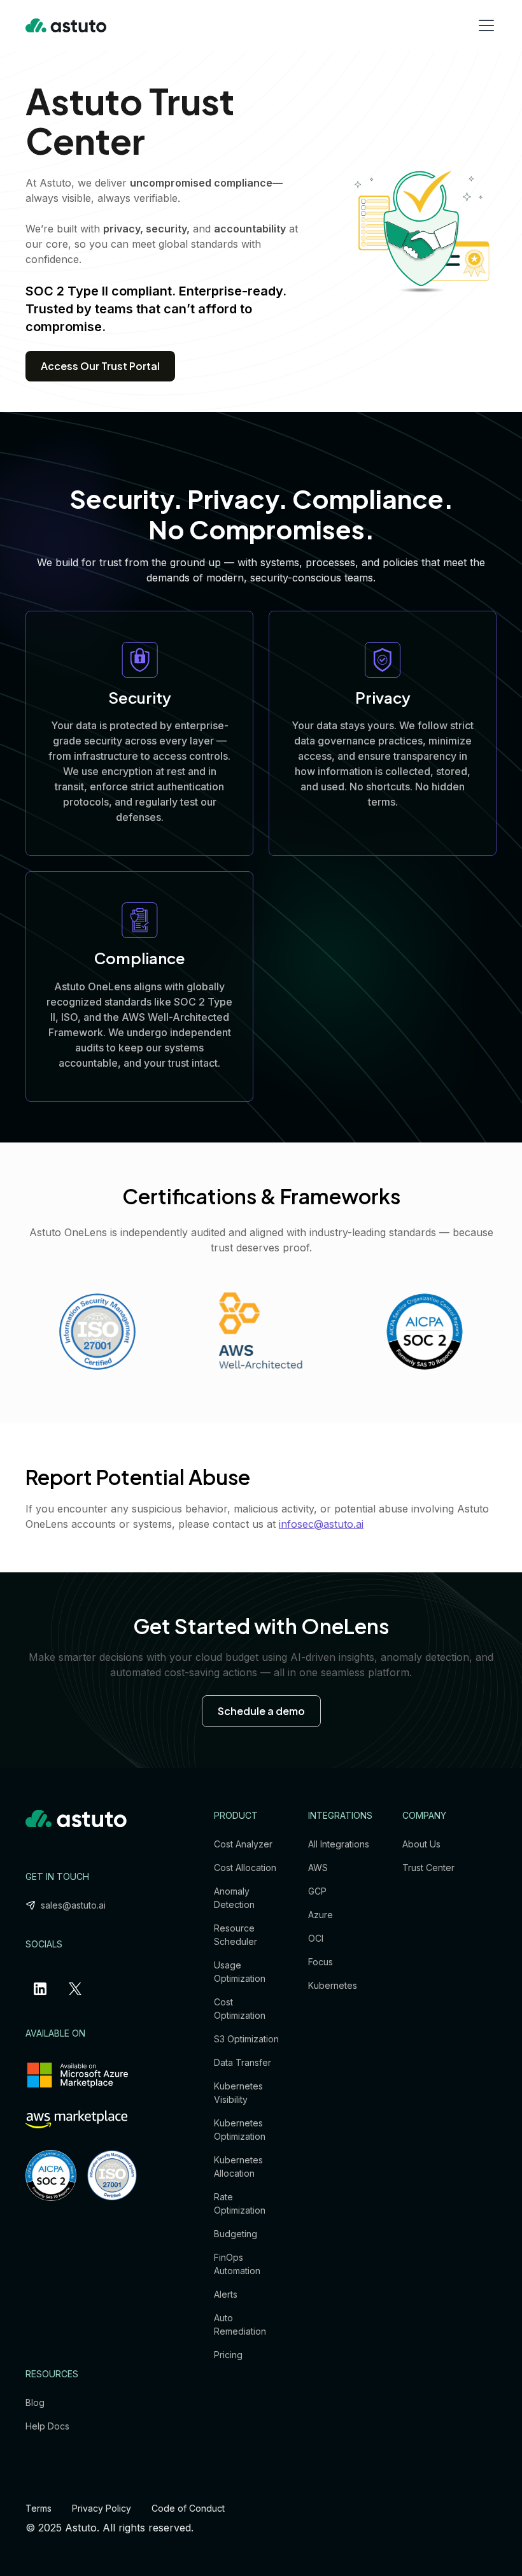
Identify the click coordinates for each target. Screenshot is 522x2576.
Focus (321, 1962)
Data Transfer (243, 2062)
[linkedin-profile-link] (43, 1989)
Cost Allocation (245, 1868)
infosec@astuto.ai (321, 1524)
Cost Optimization (240, 2009)
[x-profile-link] (78, 1989)
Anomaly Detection (234, 1898)
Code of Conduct (188, 2508)
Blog (35, 2402)
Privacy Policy (102, 2508)
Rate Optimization (240, 2203)
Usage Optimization (240, 1972)
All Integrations (339, 1844)
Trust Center (428, 1868)
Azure (321, 1915)
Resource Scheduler (236, 1935)
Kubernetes (333, 1985)
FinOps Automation (237, 2264)
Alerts (226, 2294)
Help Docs (47, 2426)
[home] (66, 25)
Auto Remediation (240, 2324)
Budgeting (236, 2234)
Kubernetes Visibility (238, 2093)
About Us (421, 1844)
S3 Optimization (246, 2039)
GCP (317, 1891)
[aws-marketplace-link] (76, 2119)
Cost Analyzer (243, 1844)
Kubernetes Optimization (240, 2130)
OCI (316, 1938)
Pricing (228, 2355)
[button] (484, 25)
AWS (318, 1868)
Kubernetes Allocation (238, 2167)
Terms (39, 2508)
